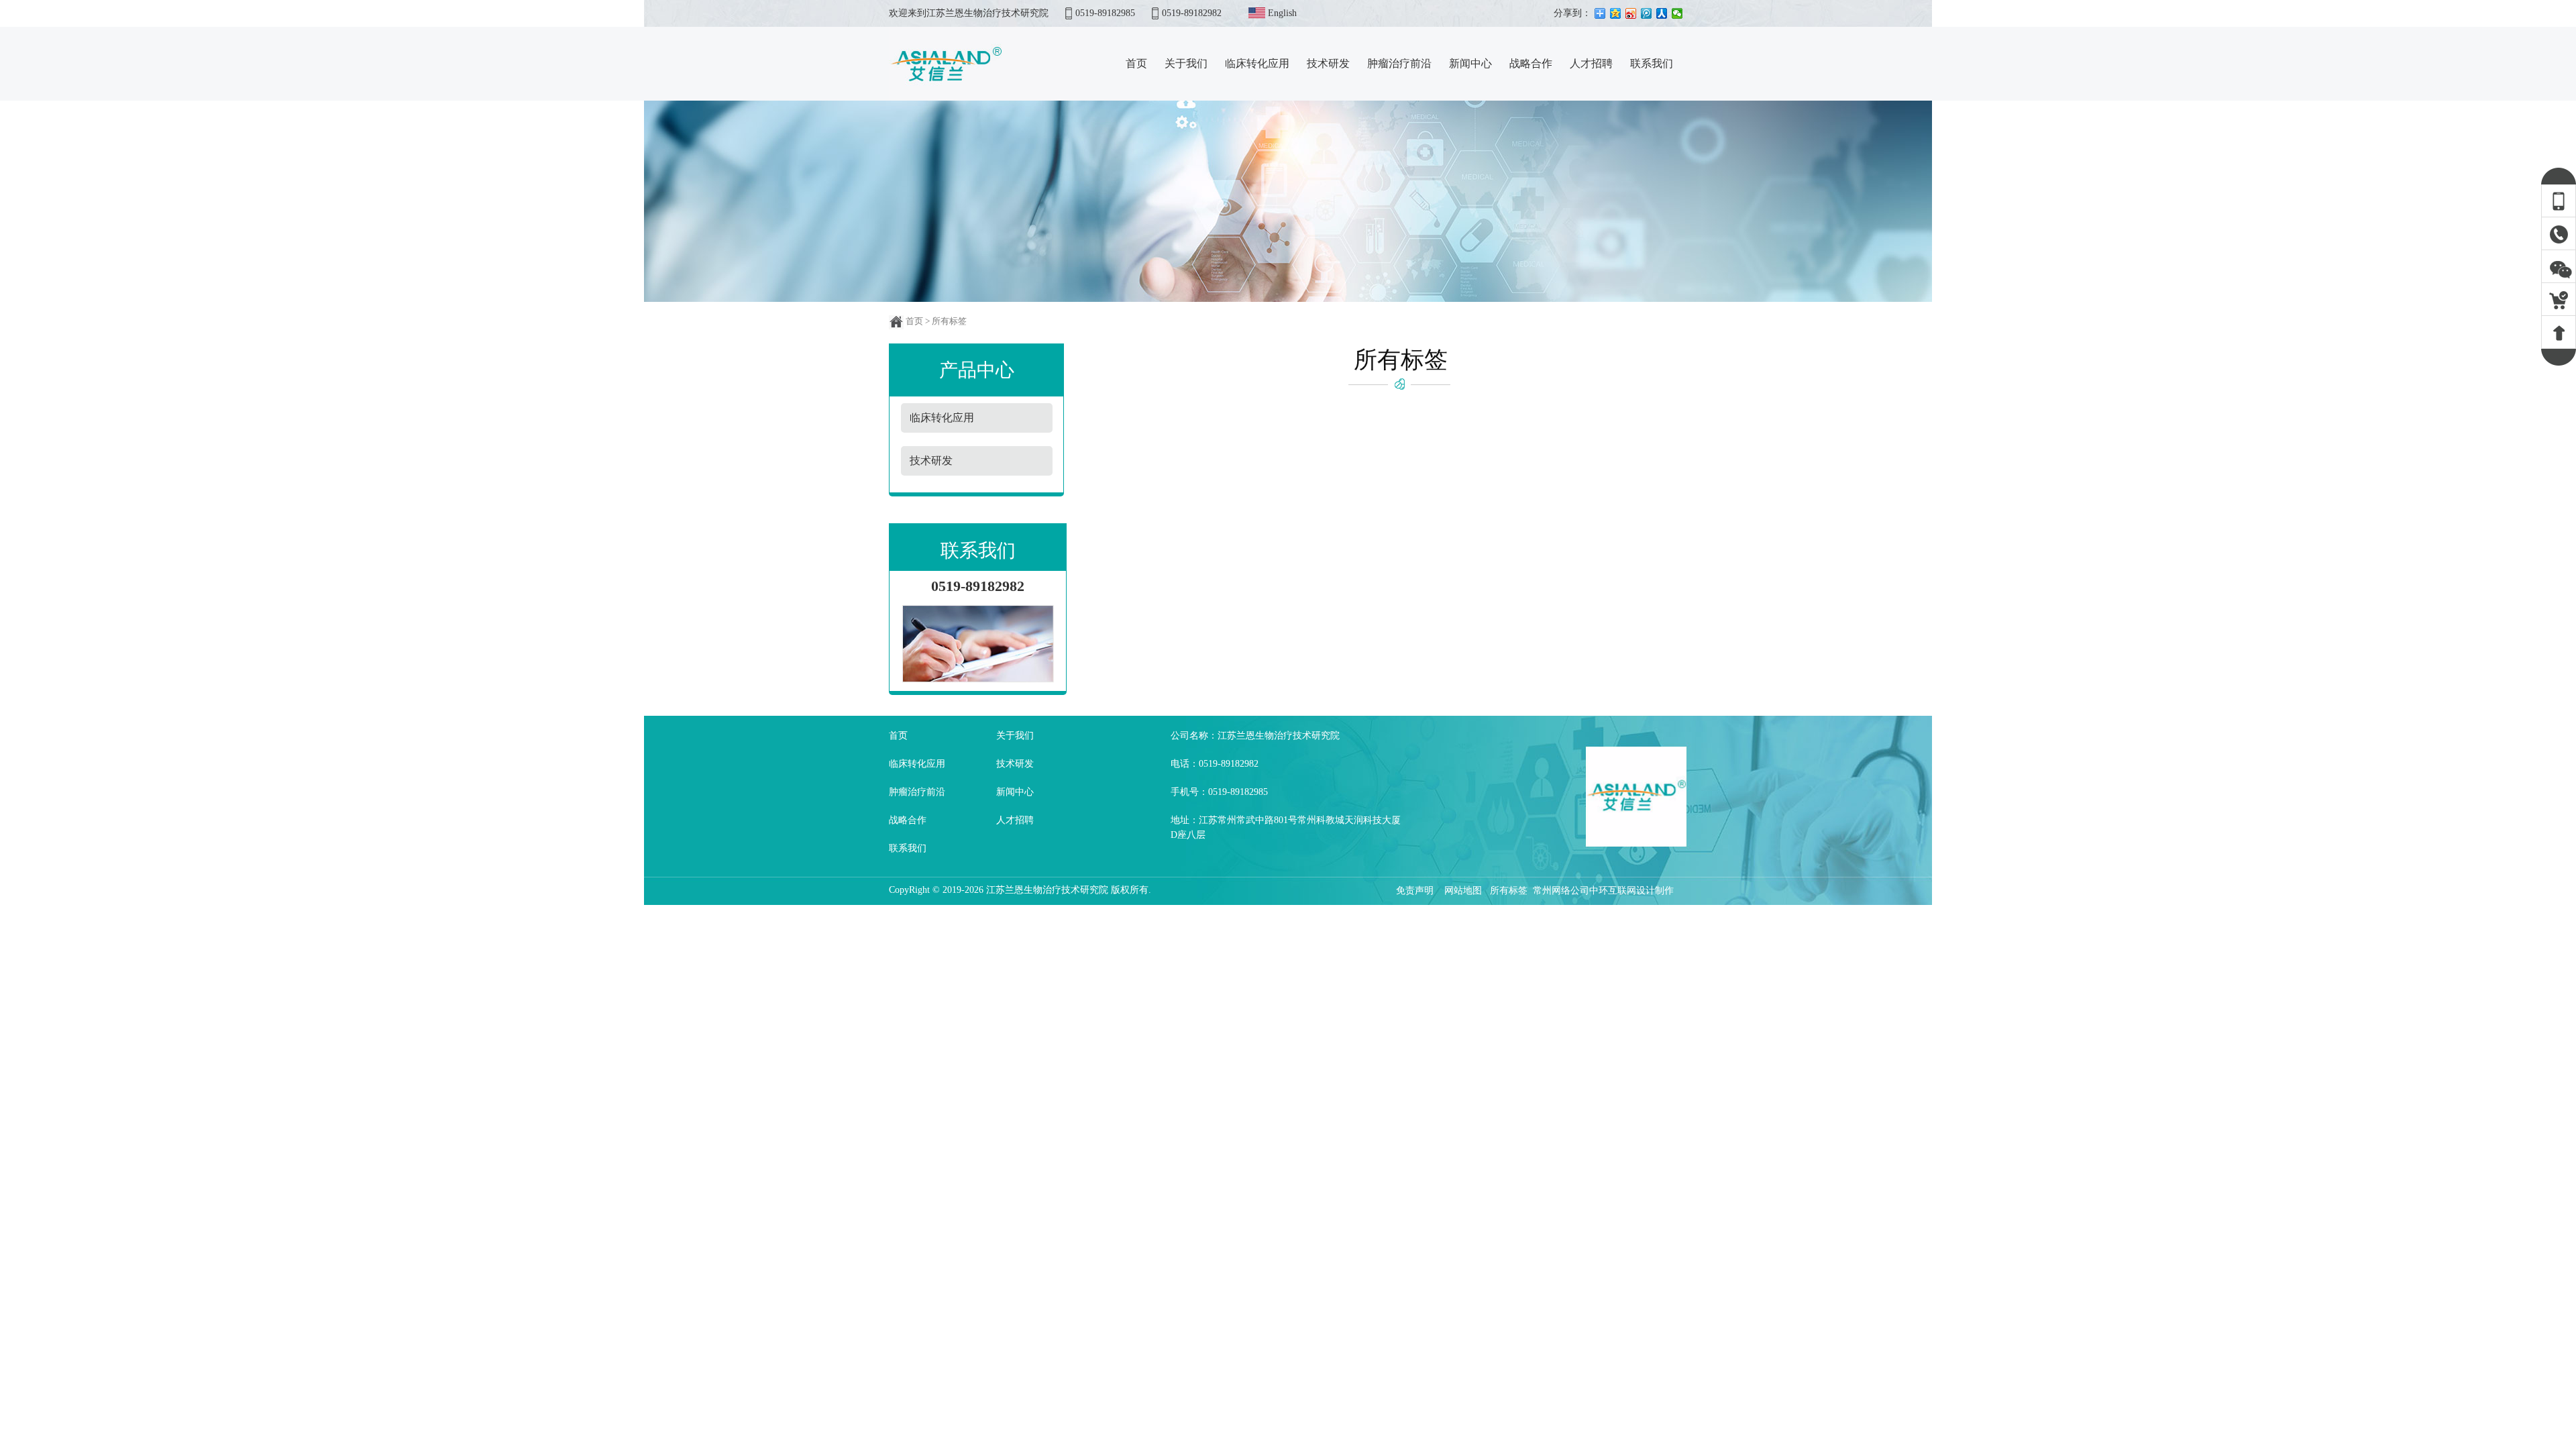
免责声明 (1416, 891)
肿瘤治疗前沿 (917, 792)
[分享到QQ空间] (1616, 13)
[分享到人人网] (1662, 13)
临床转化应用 (917, 764)
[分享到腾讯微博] (1647, 13)
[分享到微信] (1677, 13)
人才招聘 (1015, 820)
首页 (914, 321)
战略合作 (908, 820)
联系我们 (908, 848)
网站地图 (1463, 891)
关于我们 (1015, 736)
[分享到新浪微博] (1631, 13)
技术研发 (1015, 764)
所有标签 (1509, 891)
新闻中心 (1015, 792)
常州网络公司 (1561, 891)
